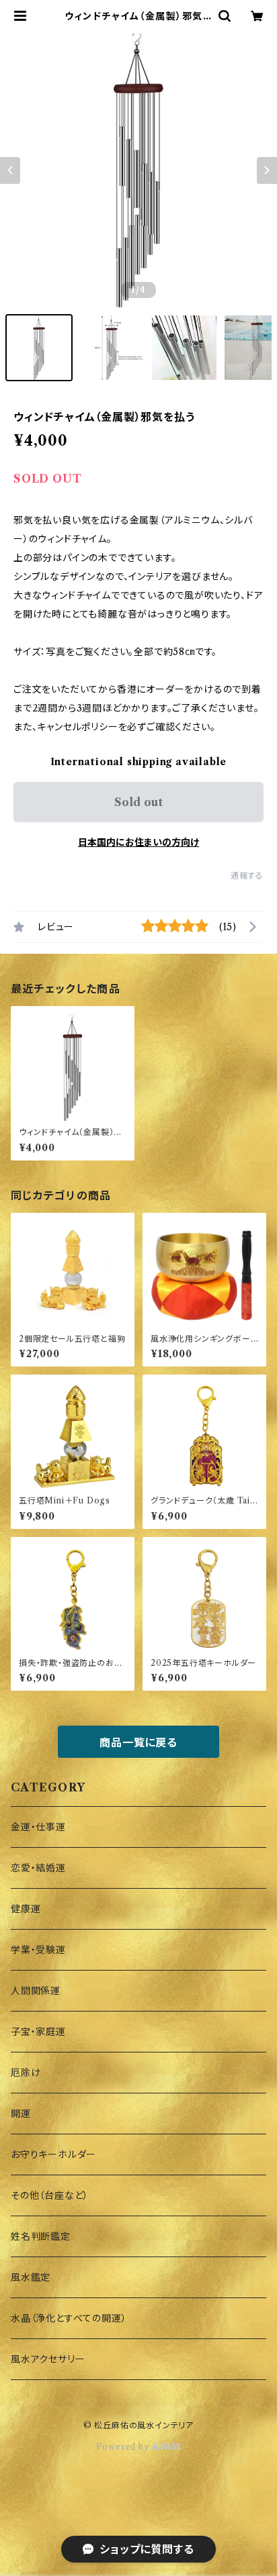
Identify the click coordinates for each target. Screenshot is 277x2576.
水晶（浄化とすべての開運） (69, 2318)
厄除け (26, 2073)
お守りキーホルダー (53, 2154)
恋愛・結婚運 (38, 1868)
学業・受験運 (38, 1950)
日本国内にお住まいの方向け (138, 842)
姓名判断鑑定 (41, 2236)
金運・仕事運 (38, 1827)
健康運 (26, 1909)
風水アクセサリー (48, 2359)
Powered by (124, 2447)
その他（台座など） (50, 2195)
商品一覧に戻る (138, 1742)
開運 (21, 2114)
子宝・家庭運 (38, 2032)
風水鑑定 (31, 2277)
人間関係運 (36, 1991)
